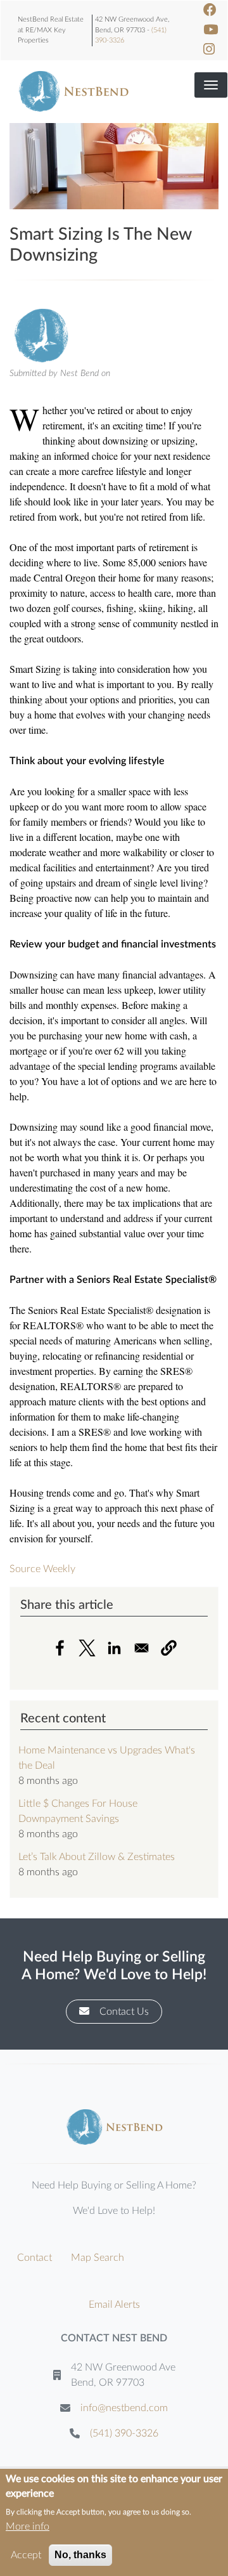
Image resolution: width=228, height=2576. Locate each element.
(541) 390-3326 (124, 2433)
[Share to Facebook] (60, 1648)
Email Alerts (114, 2305)
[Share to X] (87, 1648)
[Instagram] (209, 50)
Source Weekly (42, 1569)
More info (28, 2527)
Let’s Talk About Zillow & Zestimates (97, 1857)
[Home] (73, 91)
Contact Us (124, 2012)
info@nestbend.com (124, 2408)
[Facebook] (210, 10)
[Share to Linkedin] (114, 1648)
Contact (35, 2258)
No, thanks (80, 2555)
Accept (26, 2555)
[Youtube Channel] (211, 30)
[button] (169, 1648)
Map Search (98, 2258)
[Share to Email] (142, 1648)
